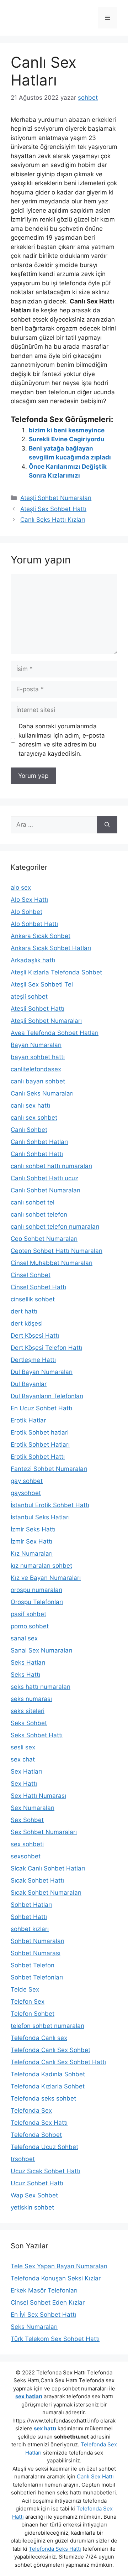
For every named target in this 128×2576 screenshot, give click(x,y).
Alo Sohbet (26, 912)
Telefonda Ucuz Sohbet (44, 2147)
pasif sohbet (28, 1614)
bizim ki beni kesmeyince (67, 430)
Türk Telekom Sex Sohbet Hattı (55, 2339)
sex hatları (29, 2396)
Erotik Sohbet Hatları (40, 1445)
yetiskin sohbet (32, 2207)
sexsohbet (26, 1856)
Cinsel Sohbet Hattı (38, 1287)
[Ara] (107, 825)
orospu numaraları (36, 1590)
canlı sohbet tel (33, 1202)
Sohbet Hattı (29, 1917)
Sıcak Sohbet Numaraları (46, 1893)
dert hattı (24, 1311)
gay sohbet (27, 1481)
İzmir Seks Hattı (33, 1529)
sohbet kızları (30, 1929)
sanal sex (24, 1638)
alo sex (21, 888)
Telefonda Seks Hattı (55, 2549)
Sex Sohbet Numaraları (44, 1832)
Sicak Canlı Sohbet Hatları (48, 1868)
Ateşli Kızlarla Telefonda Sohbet (56, 972)
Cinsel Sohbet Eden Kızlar (48, 2302)
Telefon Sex (28, 2002)
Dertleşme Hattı (33, 1360)
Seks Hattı (25, 1675)
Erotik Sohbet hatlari (40, 1432)
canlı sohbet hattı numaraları (51, 1166)
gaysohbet (26, 1493)
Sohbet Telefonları (37, 1977)
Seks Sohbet (29, 1723)
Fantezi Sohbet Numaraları (49, 1469)
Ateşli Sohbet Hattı (38, 1009)
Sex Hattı (24, 1784)
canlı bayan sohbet (38, 1081)
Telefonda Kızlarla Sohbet (48, 2086)
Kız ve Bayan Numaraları (46, 1578)
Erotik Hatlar (28, 1420)
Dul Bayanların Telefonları (47, 1396)
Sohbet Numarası (36, 1953)
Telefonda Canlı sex (39, 2038)
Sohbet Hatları (31, 1905)
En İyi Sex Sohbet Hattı (43, 2315)
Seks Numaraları (34, 2327)
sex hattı (45, 2428)
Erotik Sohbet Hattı (38, 1457)
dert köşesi (27, 1323)
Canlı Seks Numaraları (42, 1093)
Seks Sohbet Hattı (37, 1735)
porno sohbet (30, 1626)
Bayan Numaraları (36, 1045)
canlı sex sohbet (34, 1118)
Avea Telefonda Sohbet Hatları (55, 1033)
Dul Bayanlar (29, 1384)
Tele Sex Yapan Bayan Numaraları (59, 2266)
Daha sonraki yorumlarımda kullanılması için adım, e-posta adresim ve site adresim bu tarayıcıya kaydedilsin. (62, 740)
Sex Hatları (26, 1771)
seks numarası (31, 1699)
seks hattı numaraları (41, 1687)
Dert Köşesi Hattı (35, 1336)
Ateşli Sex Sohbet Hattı (53, 509)
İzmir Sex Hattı (31, 1541)
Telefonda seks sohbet (43, 2098)
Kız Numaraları (32, 1554)
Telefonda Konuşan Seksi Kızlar (56, 2278)
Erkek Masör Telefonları (44, 2290)
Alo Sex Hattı (29, 900)
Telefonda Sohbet (36, 2135)
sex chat (23, 1759)
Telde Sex (25, 1989)
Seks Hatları (28, 1662)
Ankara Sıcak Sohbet (41, 936)
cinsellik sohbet (33, 1299)
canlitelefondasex (36, 1069)
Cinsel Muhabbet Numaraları (52, 1263)
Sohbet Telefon (33, 1965)
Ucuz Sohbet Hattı (37, 2183)
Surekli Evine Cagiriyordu (67, 439)
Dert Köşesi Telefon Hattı (46, 1348)
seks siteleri (28, 1711)
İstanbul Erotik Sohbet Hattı (50, 1505)
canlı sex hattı (30, 1105)
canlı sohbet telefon (39, 1214)
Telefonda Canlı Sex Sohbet (50, 2050)
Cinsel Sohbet (31, 1275)
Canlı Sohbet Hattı (37, 1154)
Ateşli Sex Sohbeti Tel (42, 984)
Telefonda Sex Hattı (39, 2123)
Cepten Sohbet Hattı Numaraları (57, 1251)
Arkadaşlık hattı (33, 960)
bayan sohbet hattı (38, 1057)
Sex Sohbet (27, 1820)
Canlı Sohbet (29, 1130)
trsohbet (23, 2159)
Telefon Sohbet (33, 2014)
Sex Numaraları (33, 1808)
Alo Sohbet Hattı (34, 924)
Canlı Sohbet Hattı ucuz (44, 1178)
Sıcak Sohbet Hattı (37, 1880)
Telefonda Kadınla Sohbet (48, 2074)
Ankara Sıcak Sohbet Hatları (51, 948)
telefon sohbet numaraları (47, 2026)
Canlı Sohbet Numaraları (46, 1190)
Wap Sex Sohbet (34, 2195)
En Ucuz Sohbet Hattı (41, 1408)
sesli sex (23, 1747)
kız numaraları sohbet (41, 1566)
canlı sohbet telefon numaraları (55, 1227)
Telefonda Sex (31, 2111)
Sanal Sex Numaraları (41, 1650)
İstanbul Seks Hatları (40, 1517)
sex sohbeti (27, 1844)
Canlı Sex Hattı (95, 2476)
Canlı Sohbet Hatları (39, 1142)
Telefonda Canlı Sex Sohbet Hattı (58, 2062)
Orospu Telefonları (37, 1602)
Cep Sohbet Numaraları (44, 1239)
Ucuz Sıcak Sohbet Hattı (46, 2171)
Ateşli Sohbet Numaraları (56, 498)
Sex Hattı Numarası (38, 1796)
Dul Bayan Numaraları (42, 1372)
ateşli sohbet (29, 996)
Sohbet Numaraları (38, 1941)
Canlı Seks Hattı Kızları (53, 520)
